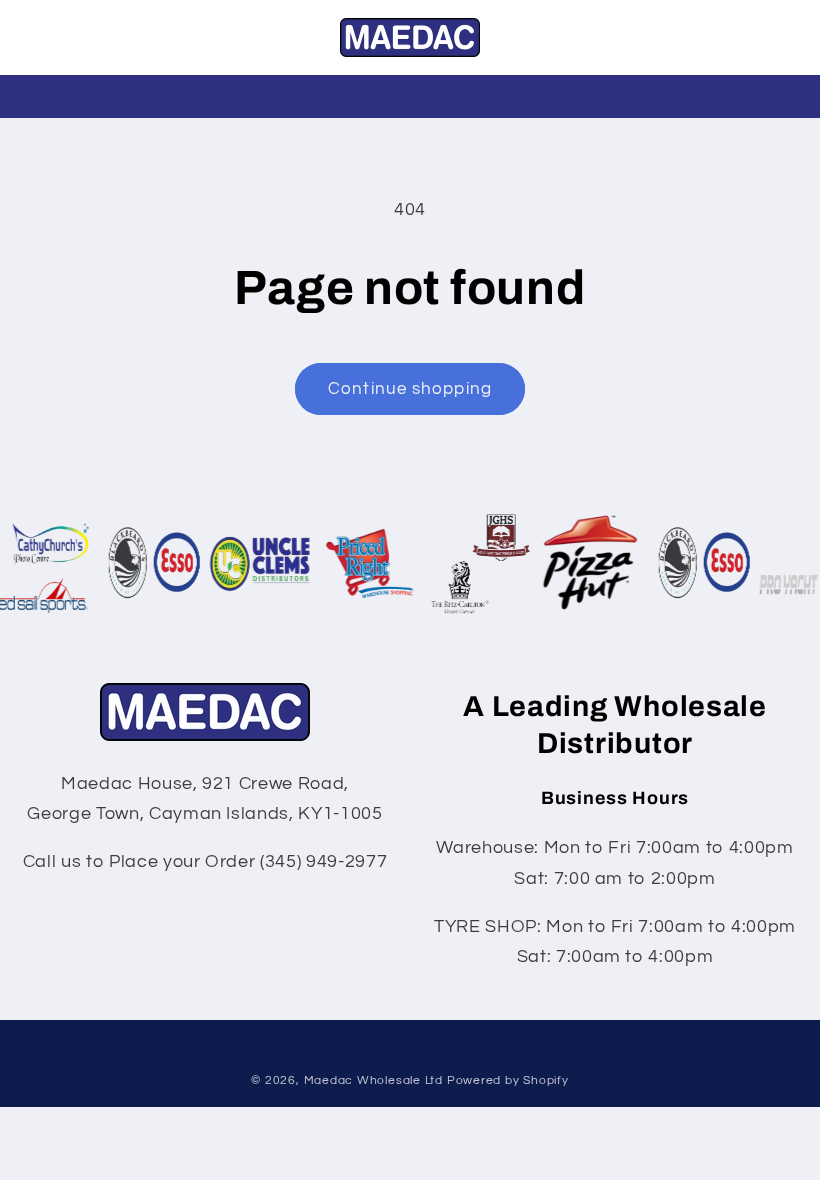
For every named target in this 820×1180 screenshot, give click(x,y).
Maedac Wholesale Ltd (373, 1080)
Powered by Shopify (508, 1080)
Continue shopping (410, 388)
